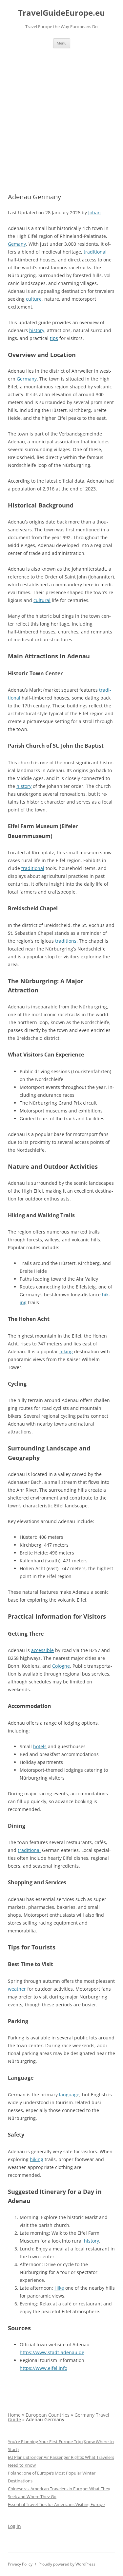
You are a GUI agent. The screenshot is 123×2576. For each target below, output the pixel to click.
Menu (62, 43)
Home (14, 2415)
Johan (94, 213)
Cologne (61, 1666)
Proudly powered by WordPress (67, 2564)
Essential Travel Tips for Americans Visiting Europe (56, 2504)
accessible (42, 1650)
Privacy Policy (20, 2564)
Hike (59, 2288)
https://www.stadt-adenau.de (52, 2352)
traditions (66, 941)
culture (34, 299)
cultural (42, 600)
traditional (95, 252)
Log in (14, 2526)
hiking (66, 1351)
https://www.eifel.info (43, 2368)
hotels (40, 1746)
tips (54, 338)
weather (17, 1989)
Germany (27, 379)
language (69, 2095)
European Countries (48, 2415)
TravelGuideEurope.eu (61, 13)
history (37, 330)
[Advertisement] (61, 113)
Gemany (17, 244)
